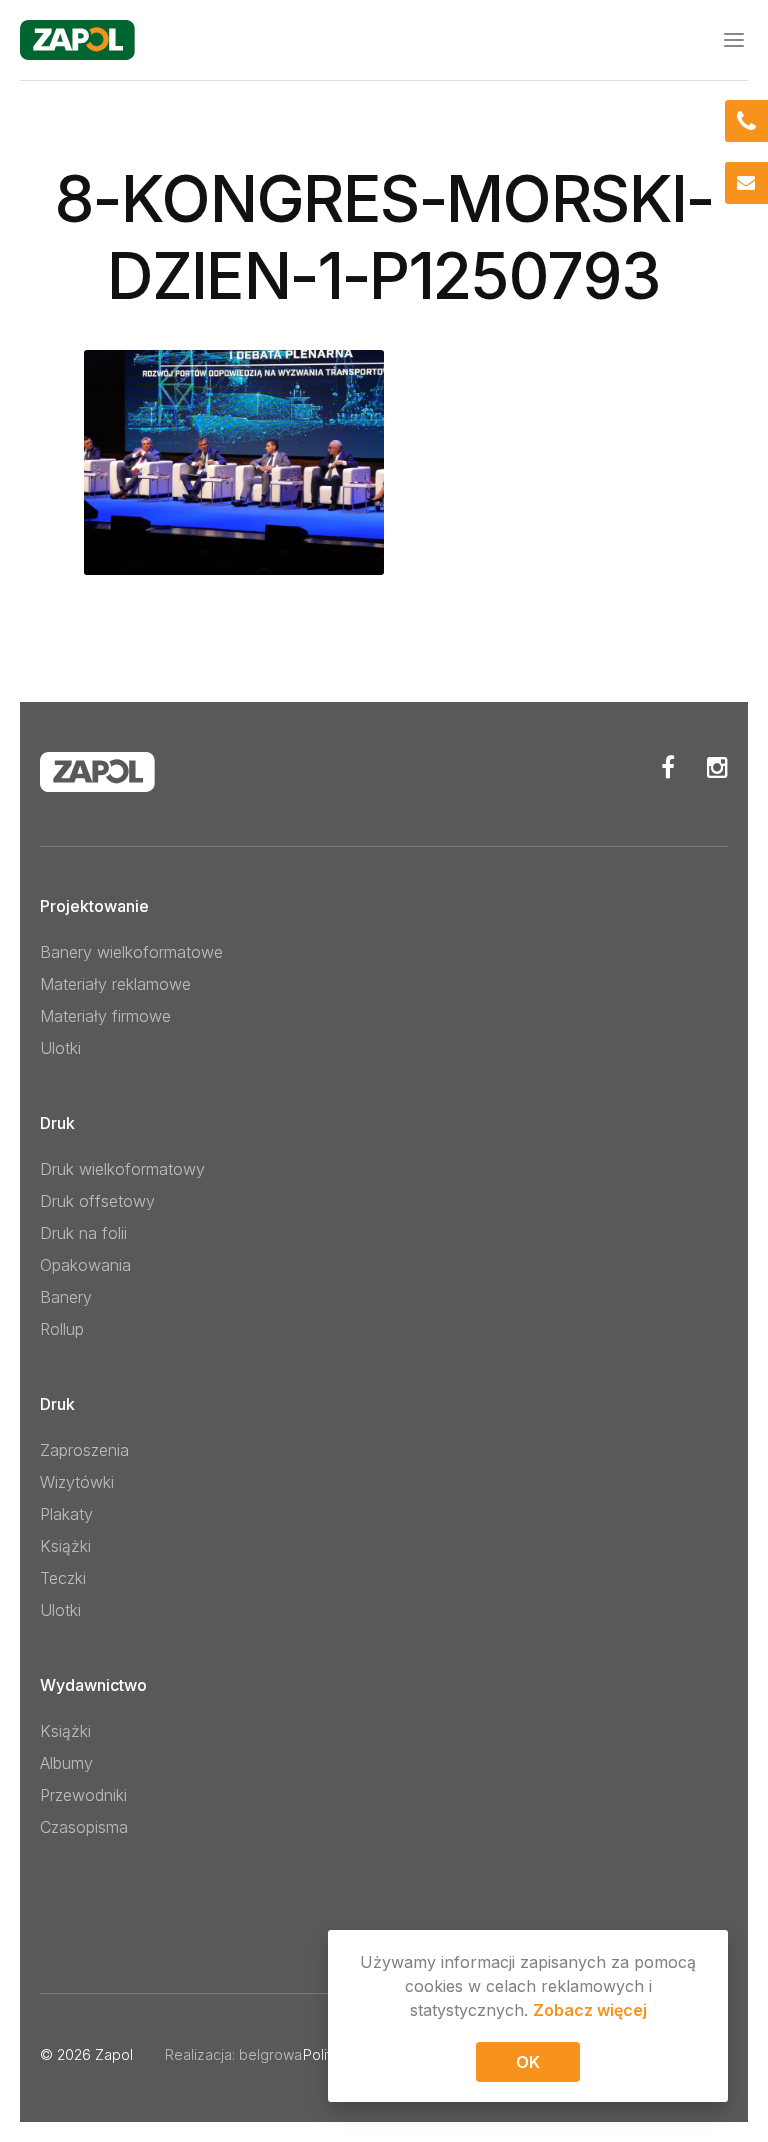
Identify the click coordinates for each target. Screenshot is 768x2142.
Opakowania (85, 1265)
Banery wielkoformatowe (131, 952)
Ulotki (60, 1048)
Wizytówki (77, 1482)
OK (528, 2062)
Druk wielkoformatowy (122, 1169)
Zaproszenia (84, 1450)
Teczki (63, 1578)
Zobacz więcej (590, 2010)
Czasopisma (84, 1827)
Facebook (668, 767)
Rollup (62, 1329)
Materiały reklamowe (115, 984)
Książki (65, 1546)
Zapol (114, 2054)
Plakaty (66, 1514)
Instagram (717, 767)
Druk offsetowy (97, 1201)
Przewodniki (83, 1795)
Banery (66, 1297)
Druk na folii (83, 1233)
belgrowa (270, 2054)
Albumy (66, 1763)
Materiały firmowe (105, 1016)
